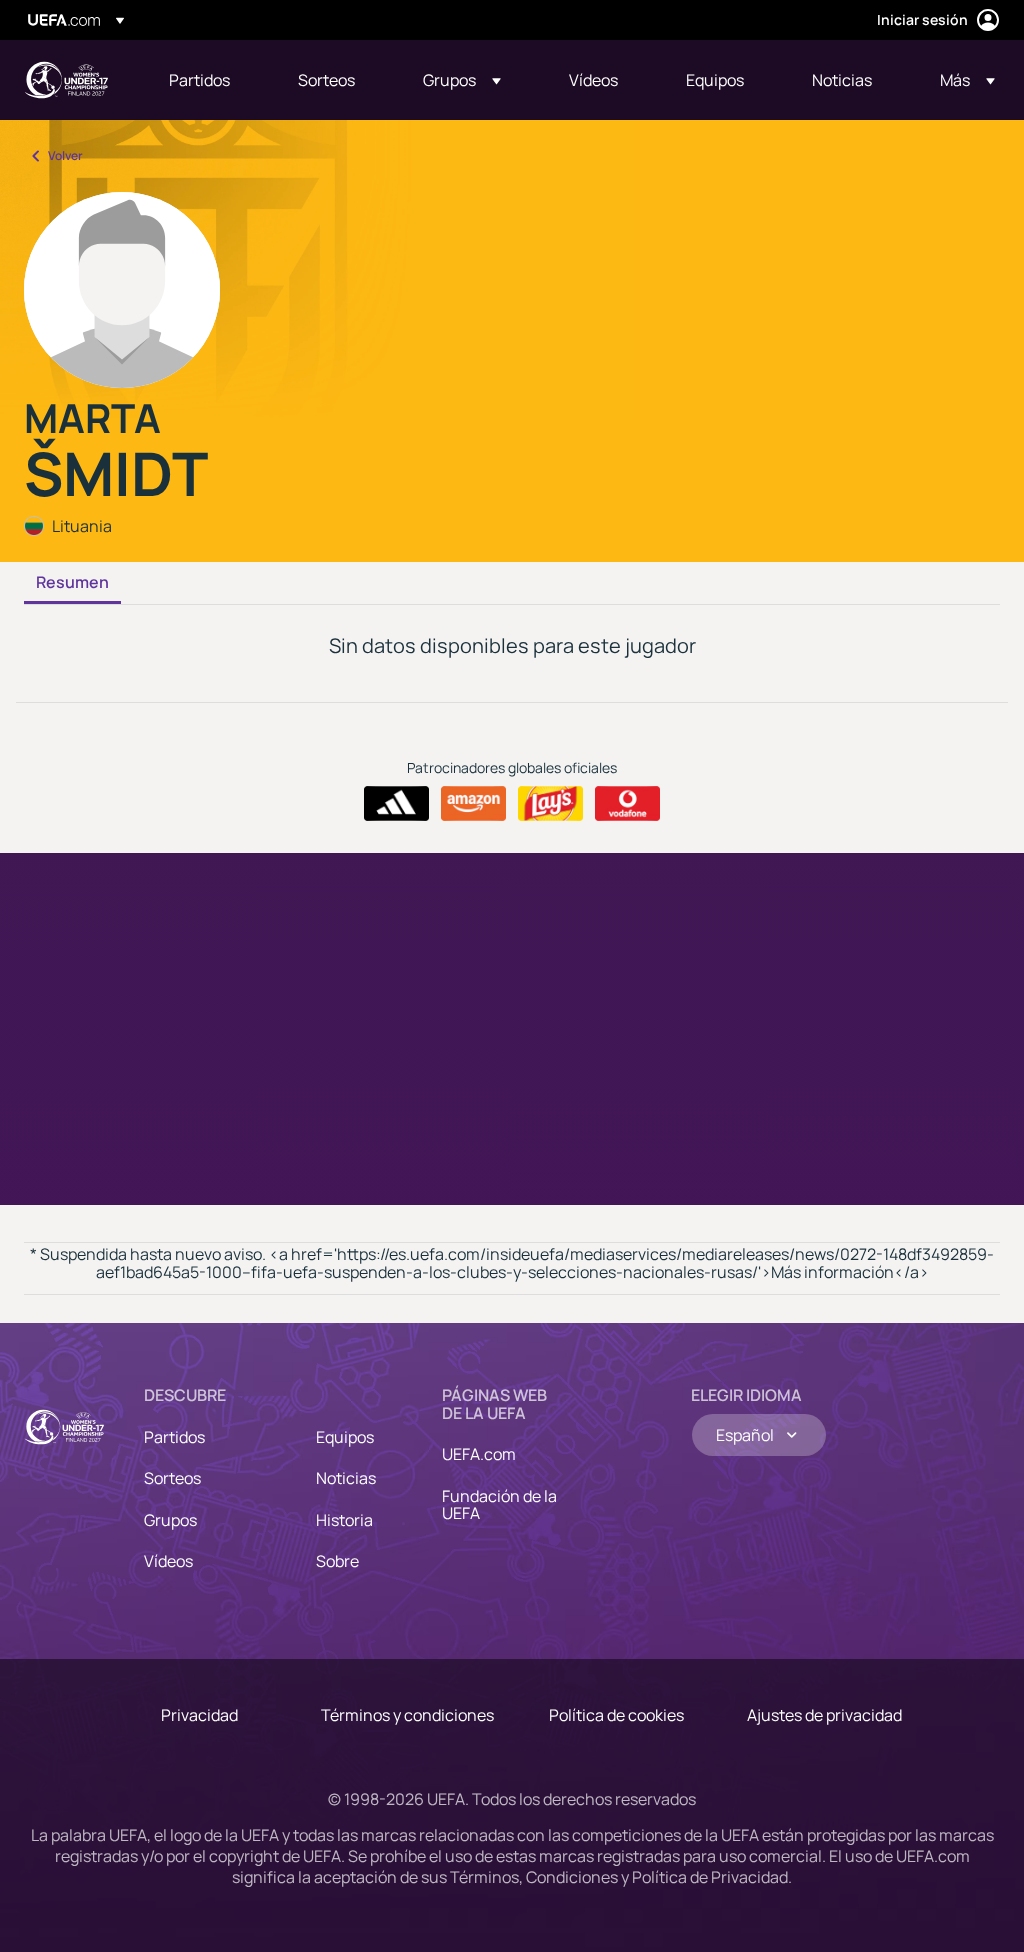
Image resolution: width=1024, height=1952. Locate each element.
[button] (462, 80)
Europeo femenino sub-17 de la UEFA (66, 80)
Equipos (345, 1437)
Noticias (346, 1478)
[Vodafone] (627, 804)
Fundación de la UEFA (499, 1505)
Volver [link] (65, 155)
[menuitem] (208, 80)
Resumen (72, 583)
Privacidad (199, 1715)
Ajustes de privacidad (824, 1715)
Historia (344, 1520)
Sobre (337, 1561)
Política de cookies (616, 1715)
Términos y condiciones (407, 1715)
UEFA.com (479, 1454)
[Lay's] (550, 804)
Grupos (170, 1520)
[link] (199, 80)
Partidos (174, 1437)
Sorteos (172, 1478)
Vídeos (168, 1561)
